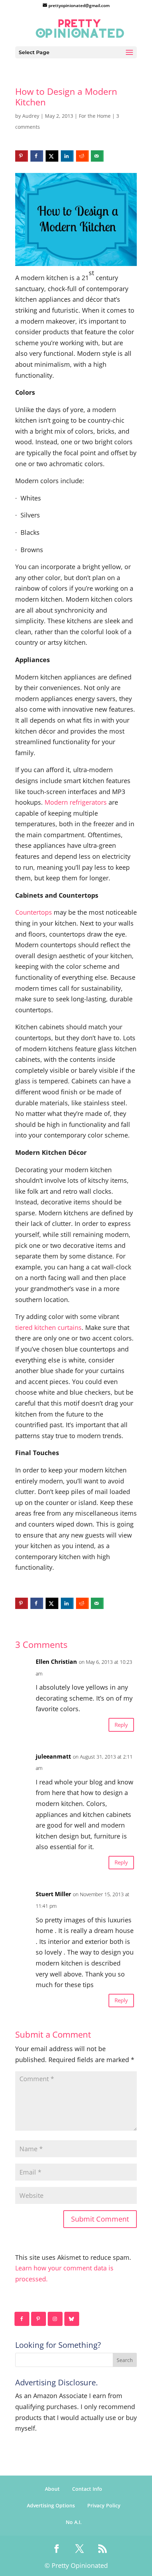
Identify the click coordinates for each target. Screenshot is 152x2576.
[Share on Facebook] (37, 156)
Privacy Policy (104, 2505)
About (52, 2489)
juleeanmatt (53, 1756)
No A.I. (74, 2522)
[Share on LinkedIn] (67, 156)
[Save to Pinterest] (22, 156)
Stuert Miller (53, 1894)
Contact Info (87, 2489)
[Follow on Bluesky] (72, 2319)
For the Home (95, 116)
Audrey (31, 116)
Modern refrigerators (76, 802)
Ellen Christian (56, 1662)
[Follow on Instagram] (55, 2319)
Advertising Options (51, 2505)
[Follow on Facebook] (22, 2319)
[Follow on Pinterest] (39, 2319)
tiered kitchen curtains (48, 1327)
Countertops (34, 912)
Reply (121, 1725)
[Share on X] (52, 156)
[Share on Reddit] (82, 156)
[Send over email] (97, 156)
